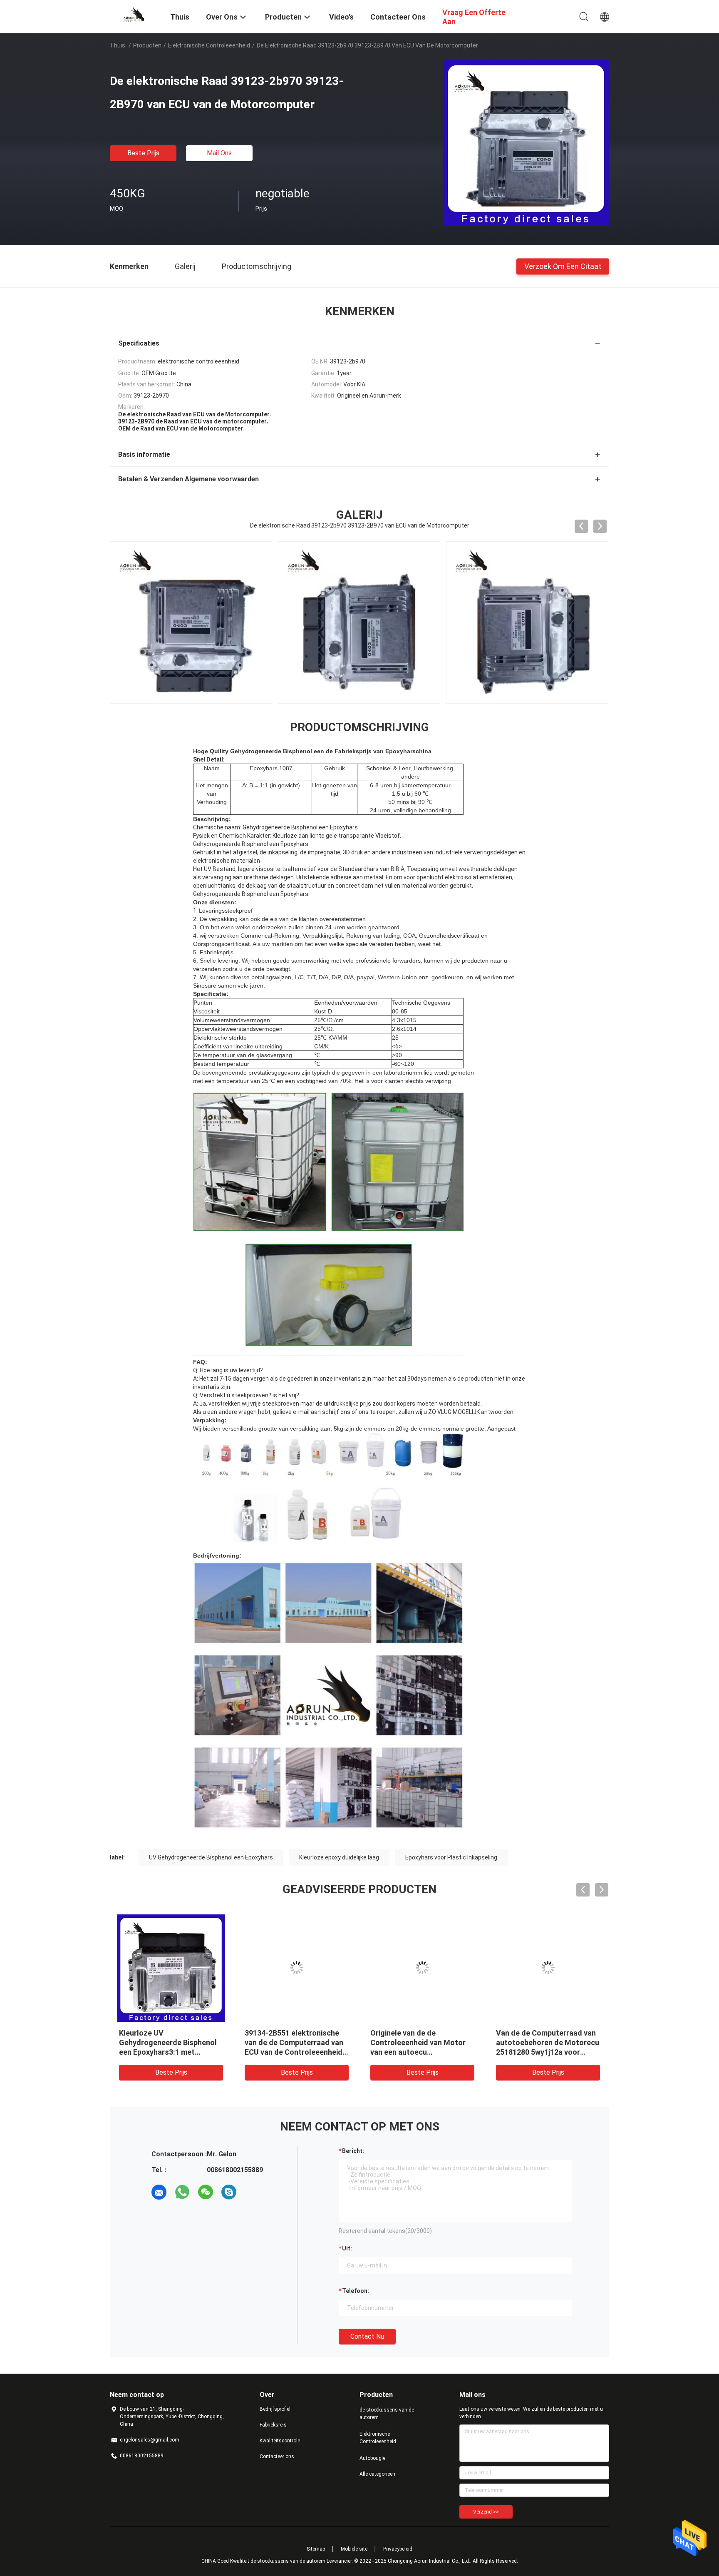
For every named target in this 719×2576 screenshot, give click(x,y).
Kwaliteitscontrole (280, 2441)
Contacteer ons (277, 2457)
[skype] (229, 2192)
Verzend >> (486, 2512)
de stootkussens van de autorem (387, 2414)
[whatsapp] (182, 2192)
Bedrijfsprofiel (275, 2409)
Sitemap (316, 2549)
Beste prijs (143, 153)
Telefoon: (356, 2291)
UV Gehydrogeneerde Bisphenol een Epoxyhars (211, 1857)
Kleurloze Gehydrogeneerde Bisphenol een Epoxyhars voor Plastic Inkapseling (422, 2042)
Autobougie (372, 2458)
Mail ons (219, 153)
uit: (347, 2248)
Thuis (118, 45)
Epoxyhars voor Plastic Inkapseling (451, 1857)
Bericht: (353, 2151)
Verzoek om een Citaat (563, 266)
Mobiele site (354, 2549)
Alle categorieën (377, 2474)
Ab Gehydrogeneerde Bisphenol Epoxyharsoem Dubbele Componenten (539, 2042)
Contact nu (367, 2336)
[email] (159, 2192)
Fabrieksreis (273, 2425)
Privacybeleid (398, 2549)
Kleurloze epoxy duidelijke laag (339, 1857)
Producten (147, 45)
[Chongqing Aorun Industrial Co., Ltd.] (135, 14)
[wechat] (206, 2192)
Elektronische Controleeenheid (209, 45)
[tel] (252, 2192)
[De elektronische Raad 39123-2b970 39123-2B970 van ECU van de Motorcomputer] (526, 143)
